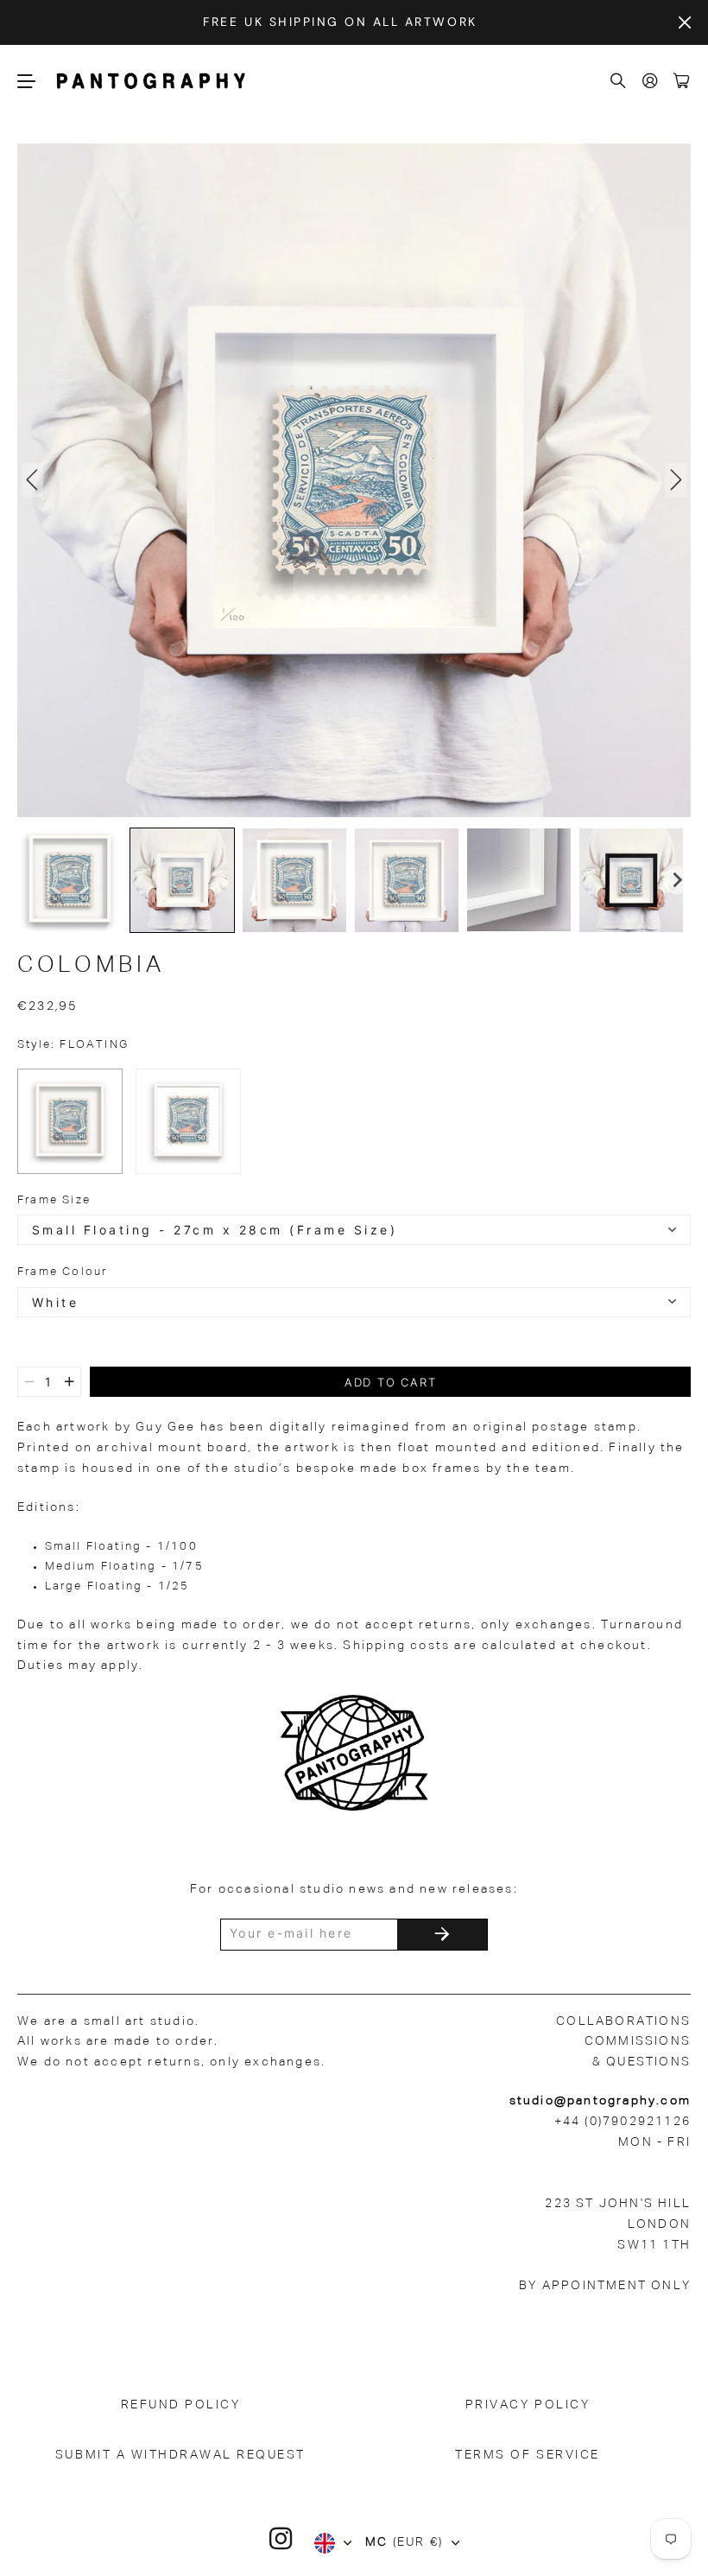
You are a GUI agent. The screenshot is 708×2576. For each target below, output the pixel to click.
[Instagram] (281, 2539)
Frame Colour (62, 1272)
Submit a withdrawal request (180, 2455)
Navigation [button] (27, 81)
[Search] (619, 82)
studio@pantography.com (600, 2101)
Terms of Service (527, 2455)
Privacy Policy (528, 2405)
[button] (70, 880)
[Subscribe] (442, 1935)
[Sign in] (651, 82)
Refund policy (181, 2405)
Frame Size (54, 1200)
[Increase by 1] (70, 1382)
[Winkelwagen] (682, 82)
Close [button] (685, 22)
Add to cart (391, 1382)
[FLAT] (188, 1121)
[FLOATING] (70, 1121)
